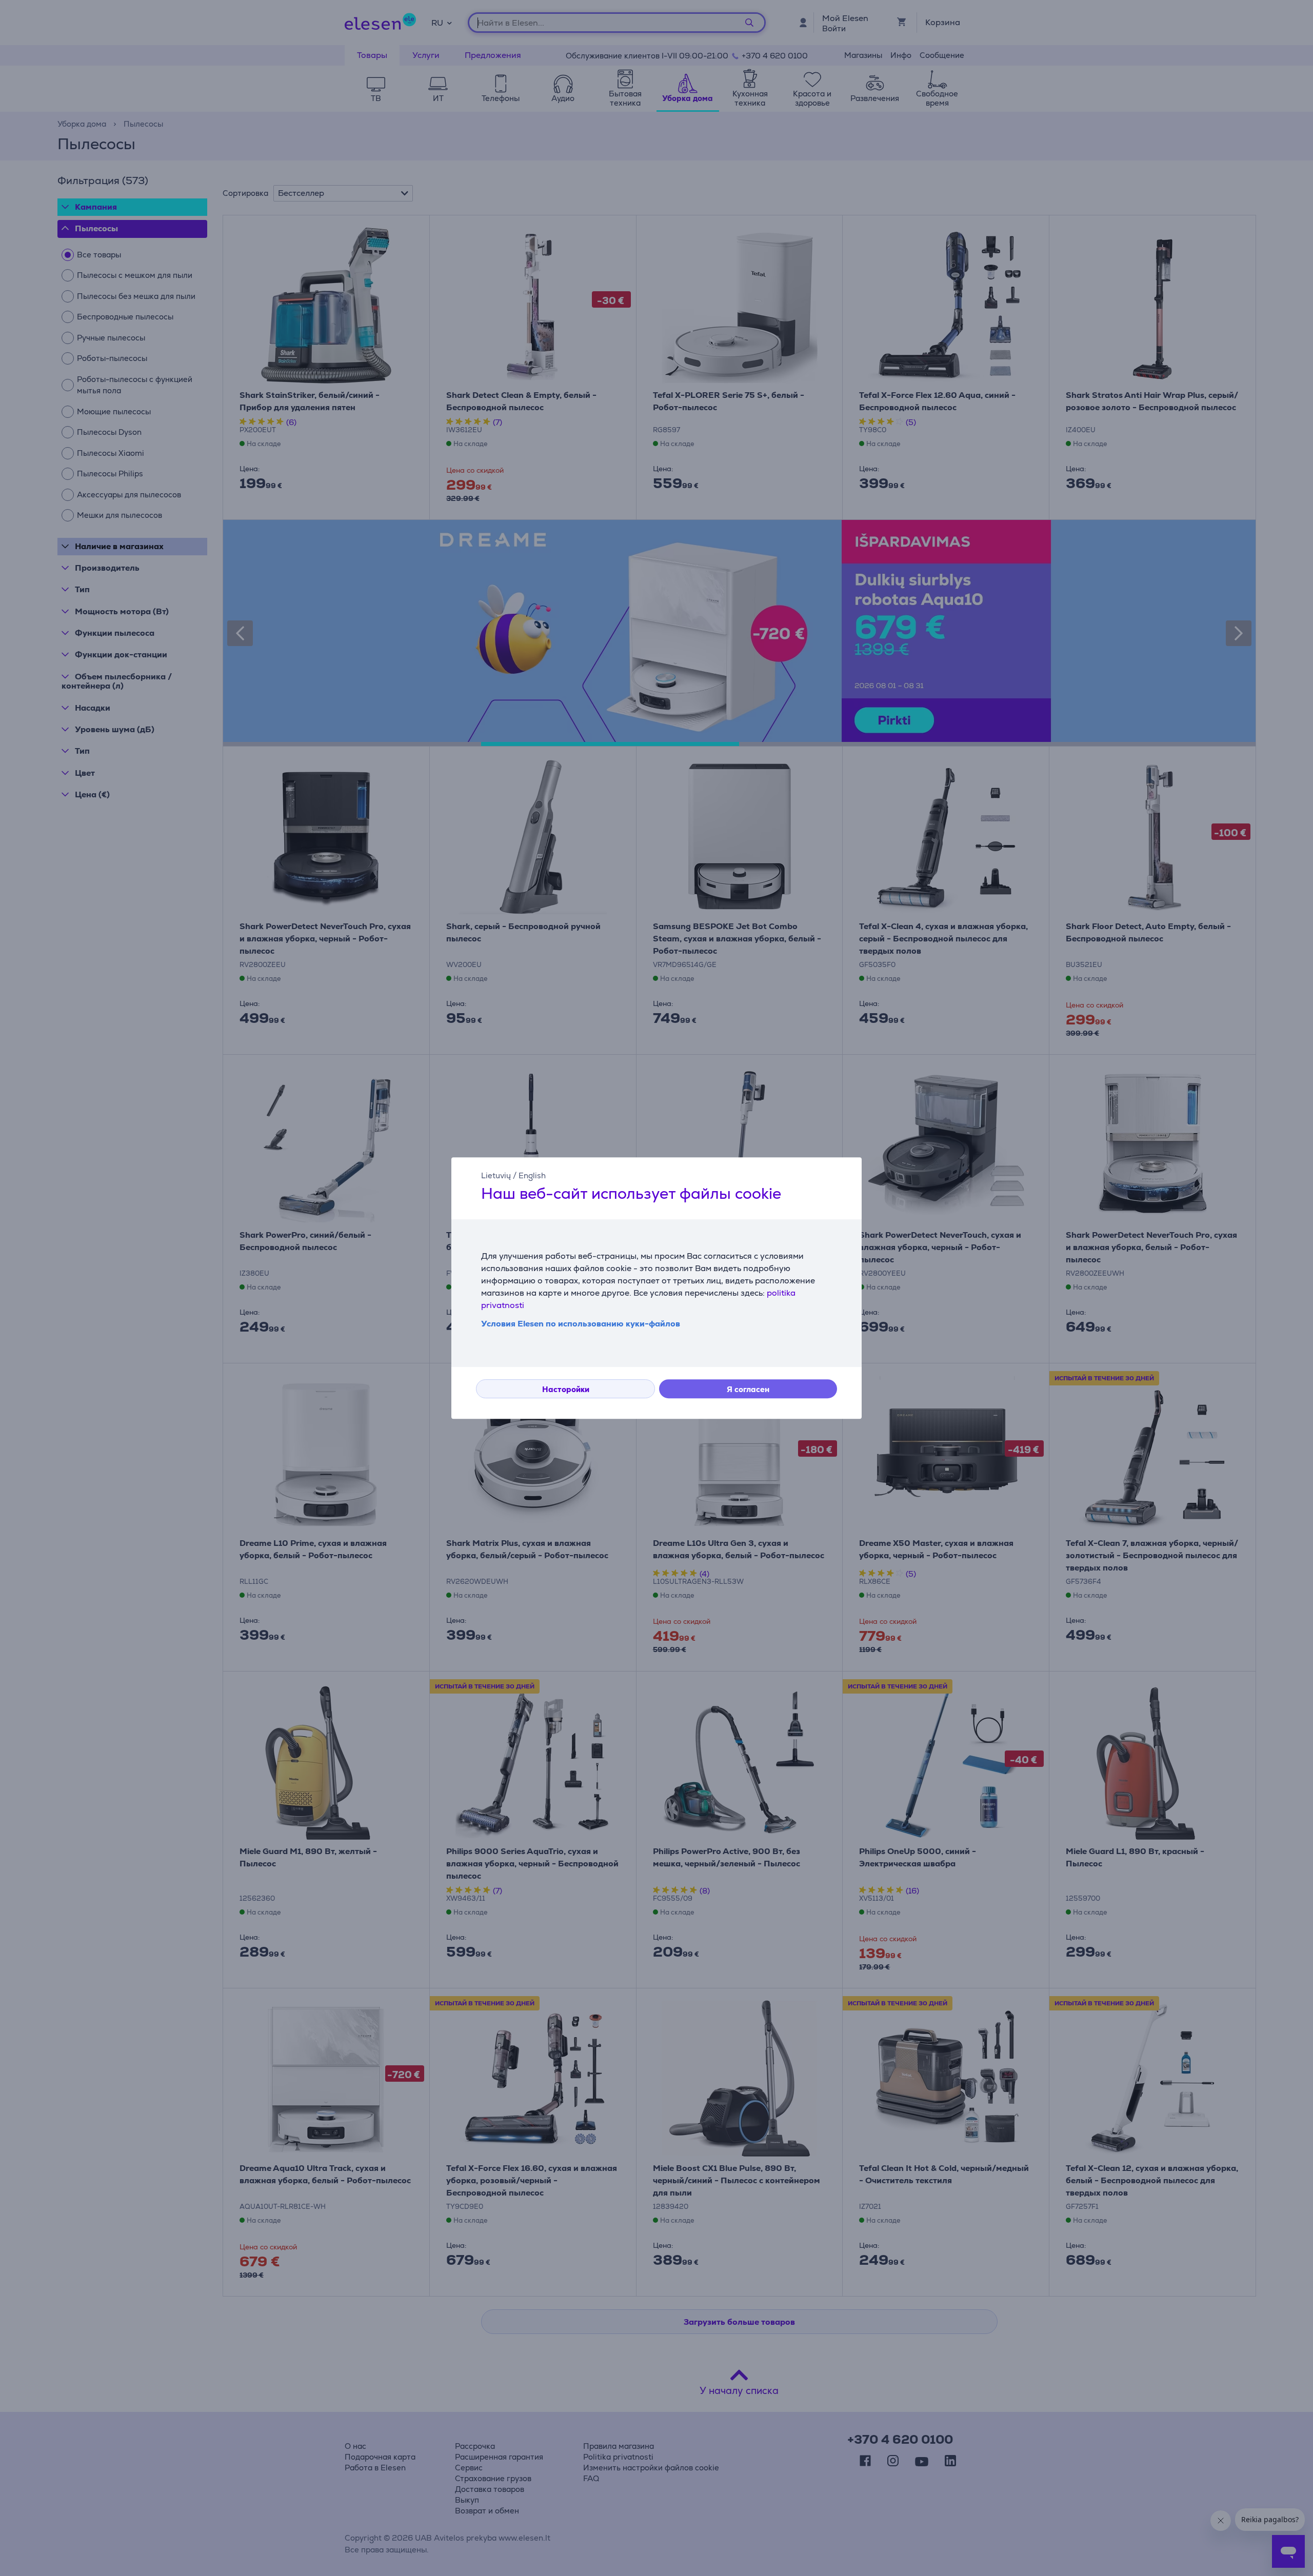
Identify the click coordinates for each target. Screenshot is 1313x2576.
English (532, 1175)
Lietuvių (496, 1175)
